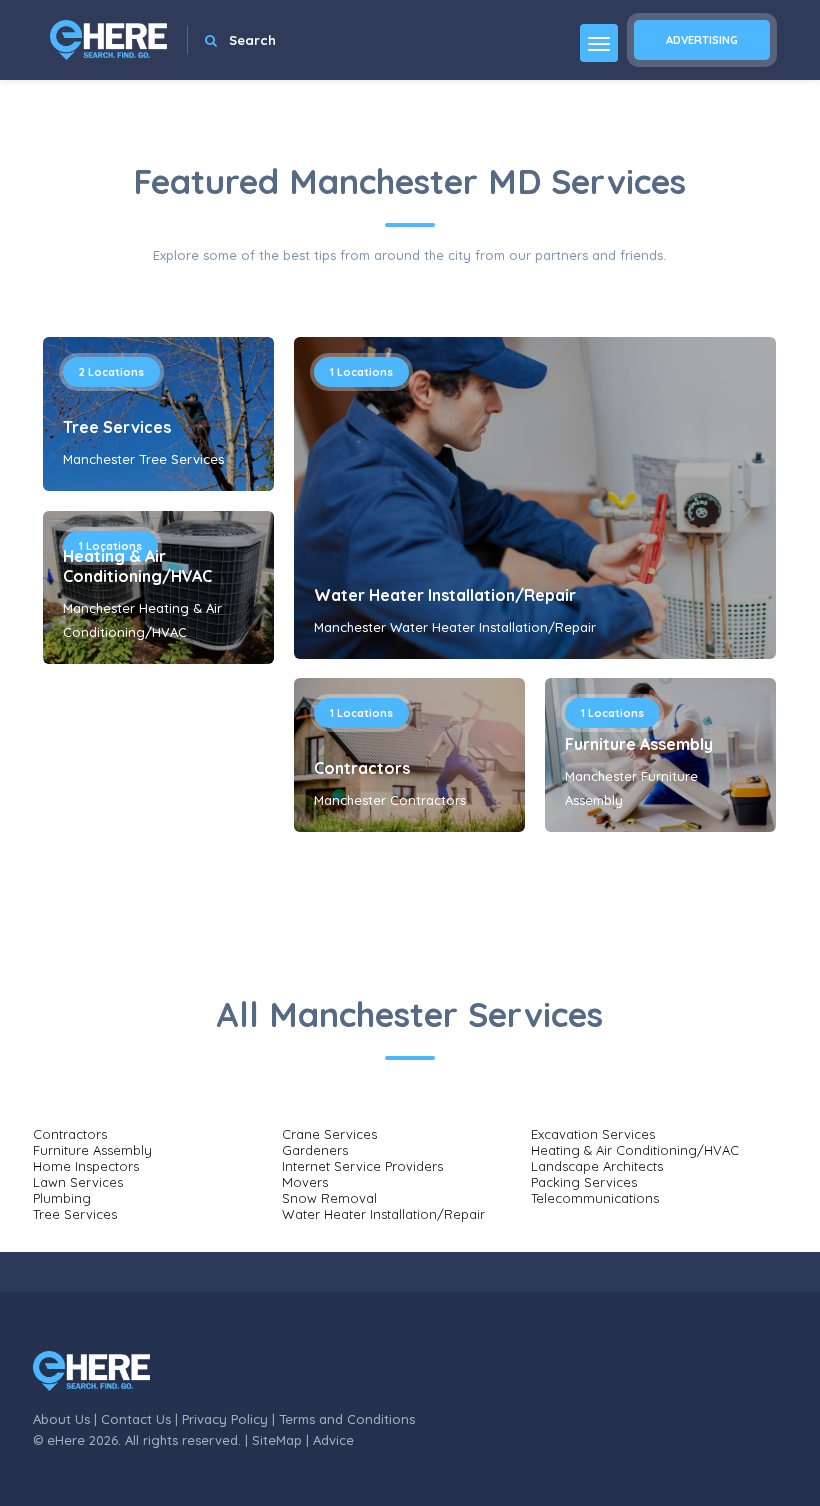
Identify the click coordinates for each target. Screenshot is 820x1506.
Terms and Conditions (347, 1419)
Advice (333, 1440)
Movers (305, 1182)
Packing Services (584, 1182)
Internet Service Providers (362, 1166)
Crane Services (329, 1134)
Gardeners (315, 1150)
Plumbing (62, 1198)
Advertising (702, 40)
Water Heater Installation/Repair (445, 595)
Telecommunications (595, 1198)
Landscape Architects (597, 1166)
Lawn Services (78, 1182)
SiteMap (277, 1440)
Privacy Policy (225, 1419)
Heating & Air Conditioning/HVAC (137, 566)
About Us (61, 1419)
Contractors (362, 768)
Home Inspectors (86, 1166)
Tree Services (117, 427)
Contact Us (136, 1419)
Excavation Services (593, 1134)
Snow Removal (329, 1198)
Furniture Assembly (639, 744)
